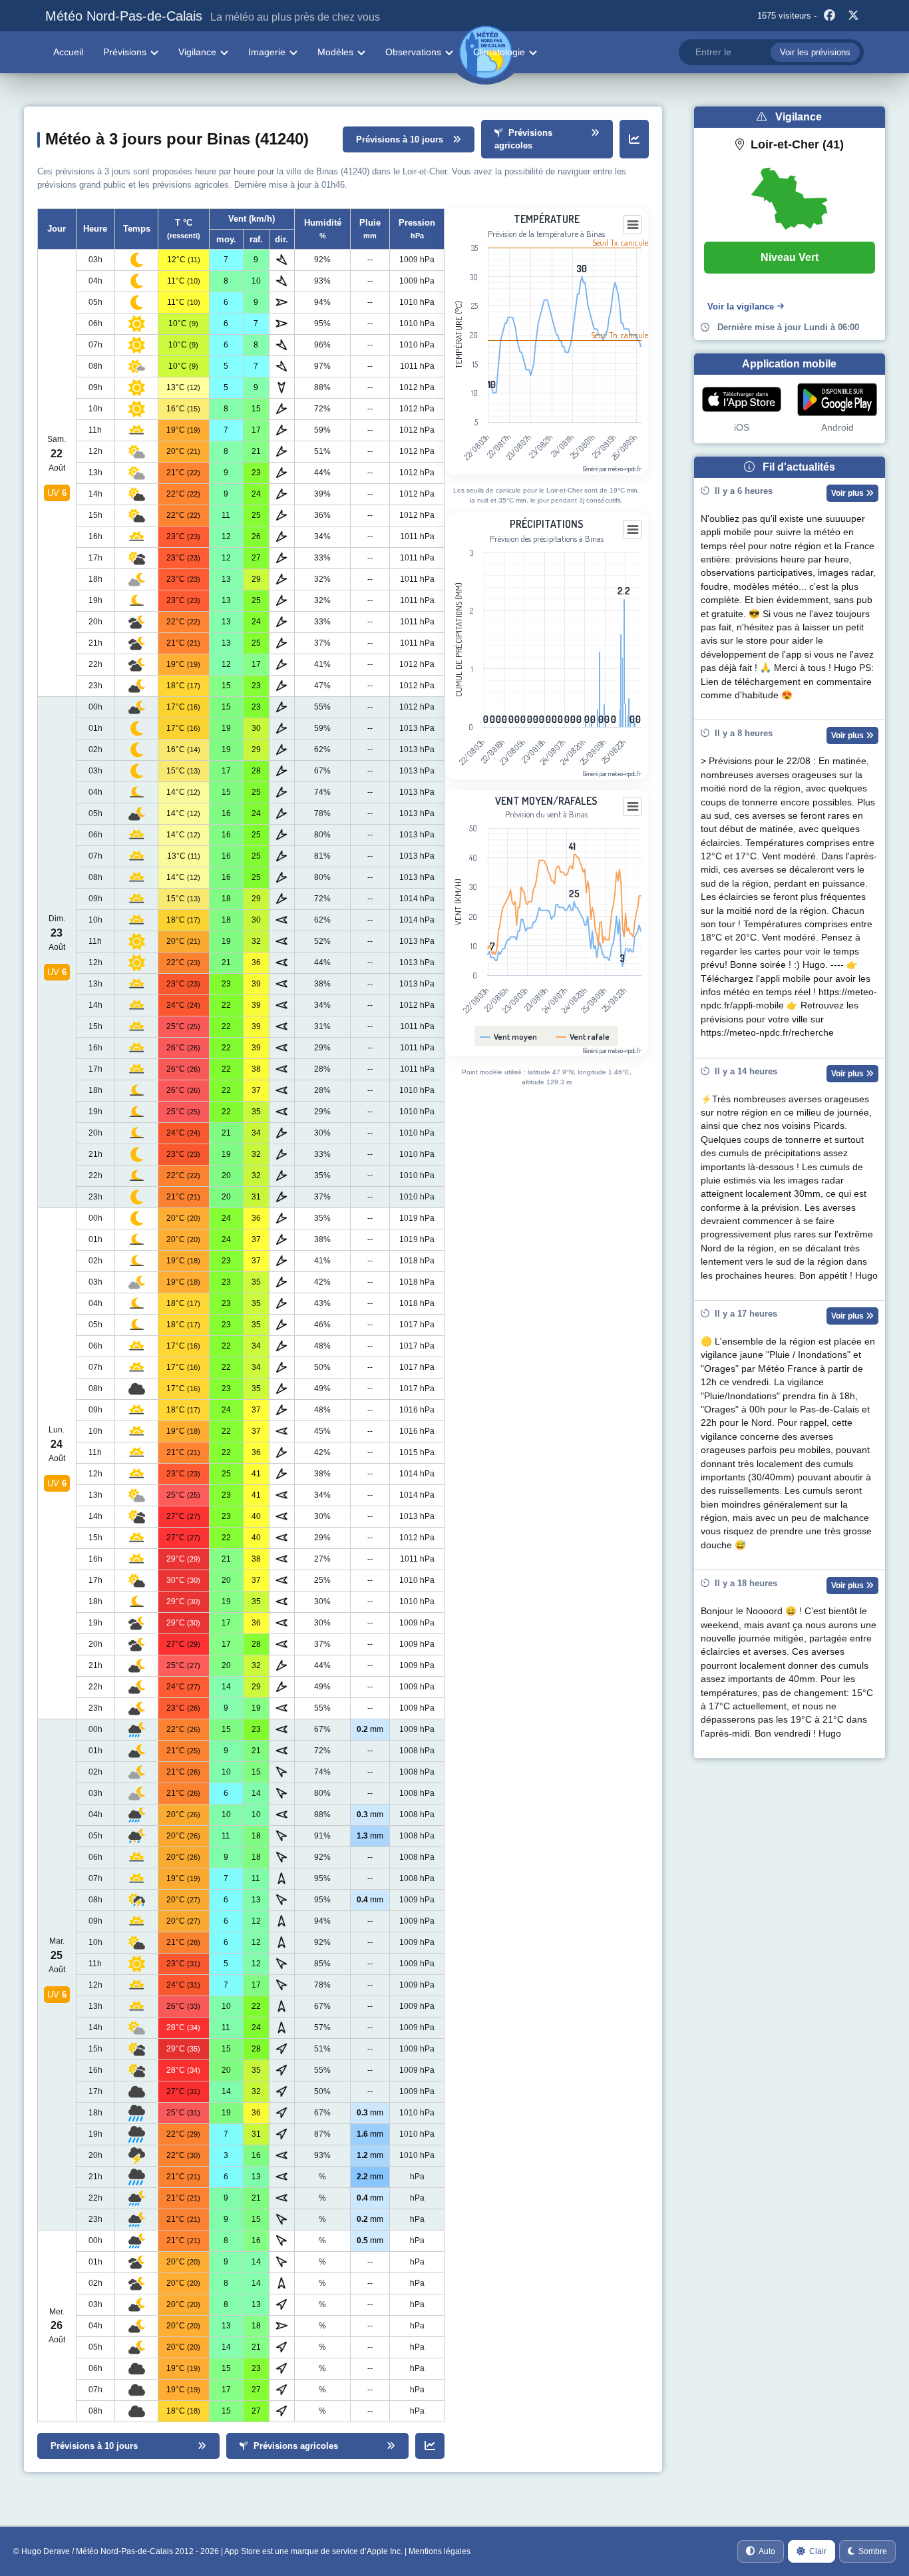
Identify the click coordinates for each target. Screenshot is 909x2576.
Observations (413, 52)
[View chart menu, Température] (633, 225)
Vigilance (197, 52)
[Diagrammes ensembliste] (634, 139)
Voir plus (848, 493)
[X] (854, 16)
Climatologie (499, 52)
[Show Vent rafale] (583, 1036)
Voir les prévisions (815, 52)
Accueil (68, 52)
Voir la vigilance (741, 307)
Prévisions (125, 52)
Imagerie (267, 52)
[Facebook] (830, 16)
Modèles (335, 52)
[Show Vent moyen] (509, 1036)
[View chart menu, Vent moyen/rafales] (633, 807)
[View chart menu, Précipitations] (633, 530)
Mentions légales (440, 2551)
